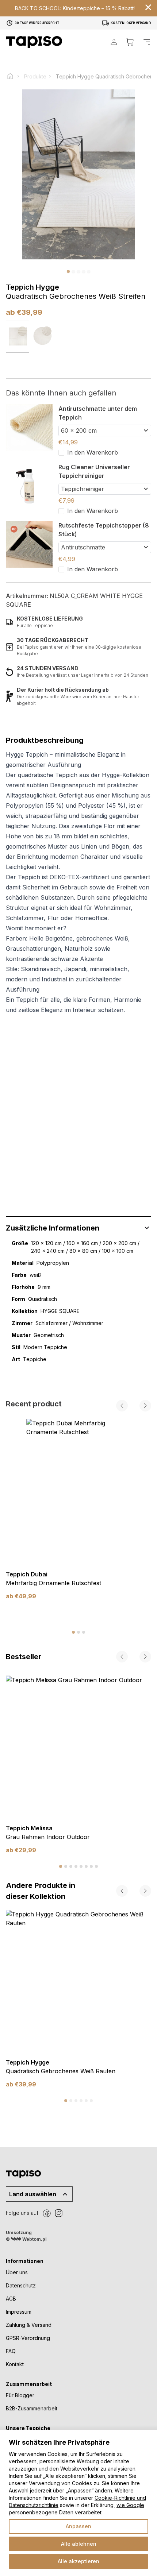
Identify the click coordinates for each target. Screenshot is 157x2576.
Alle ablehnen (79, 2544)
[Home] (14, 76)
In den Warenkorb (93, 452)
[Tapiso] (34, 42)
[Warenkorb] (130, 42)
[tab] (73, 1632)
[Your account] (114, 42)
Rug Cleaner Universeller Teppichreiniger (94, 471)
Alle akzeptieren (78, 2561)
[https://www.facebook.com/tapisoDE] (47, 2213)
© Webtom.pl (26, 2239)
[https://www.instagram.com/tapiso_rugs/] (58, 2213)
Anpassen (78, 2526)
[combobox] (105, 430)
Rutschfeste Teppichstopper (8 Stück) (104, 530)
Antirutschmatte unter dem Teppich (98, 413)
